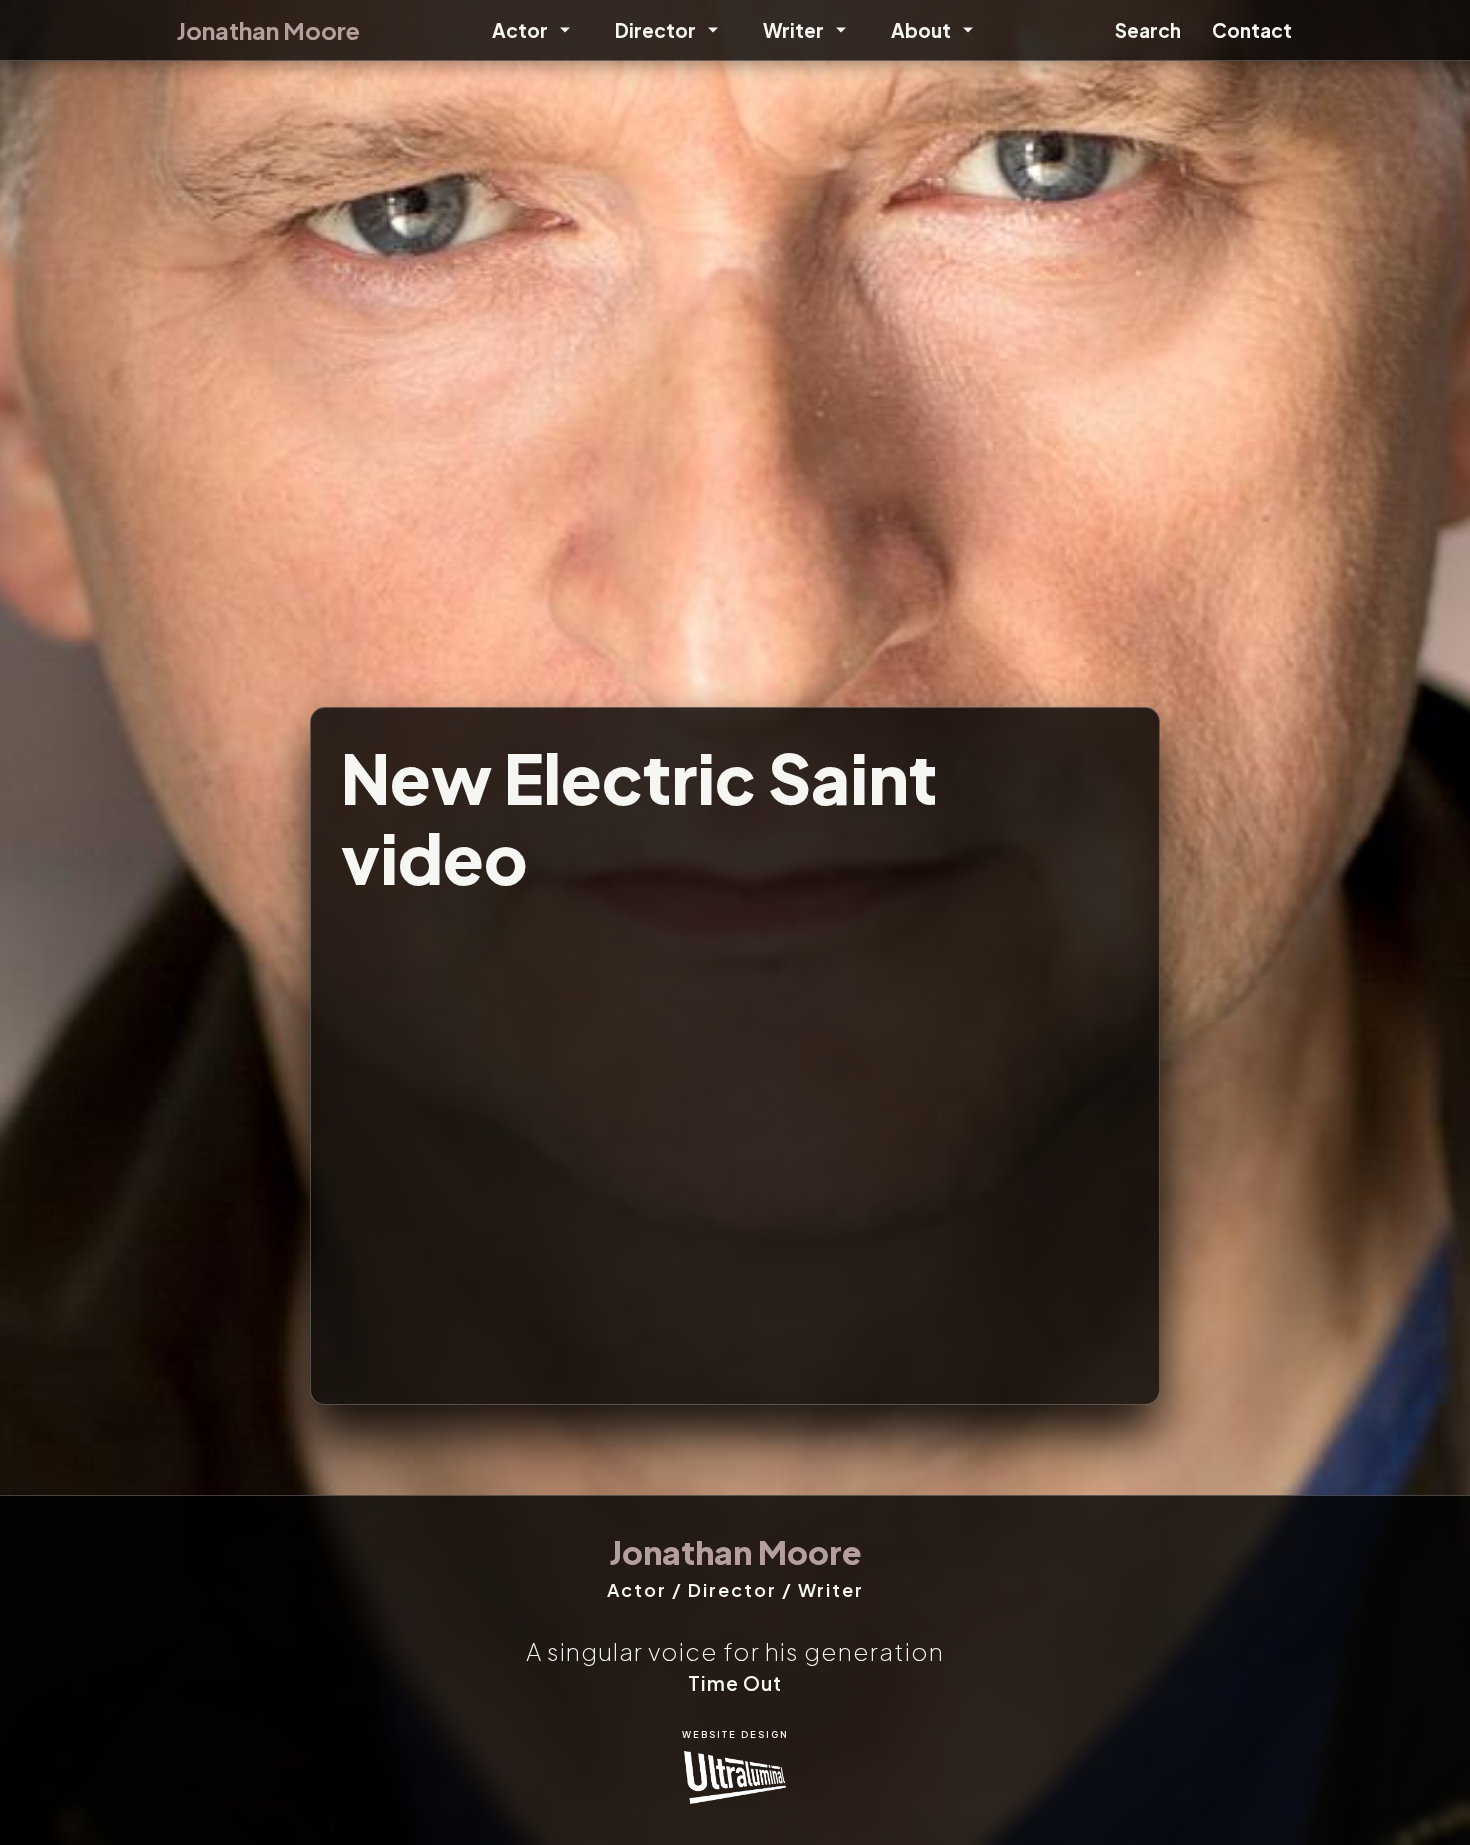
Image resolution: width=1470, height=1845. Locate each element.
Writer (793, 30)
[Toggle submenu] (561, 30)
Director (655, 30)
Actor (520, 30)
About (921, 30)
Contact (1252, 30)
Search (1148, 30)
